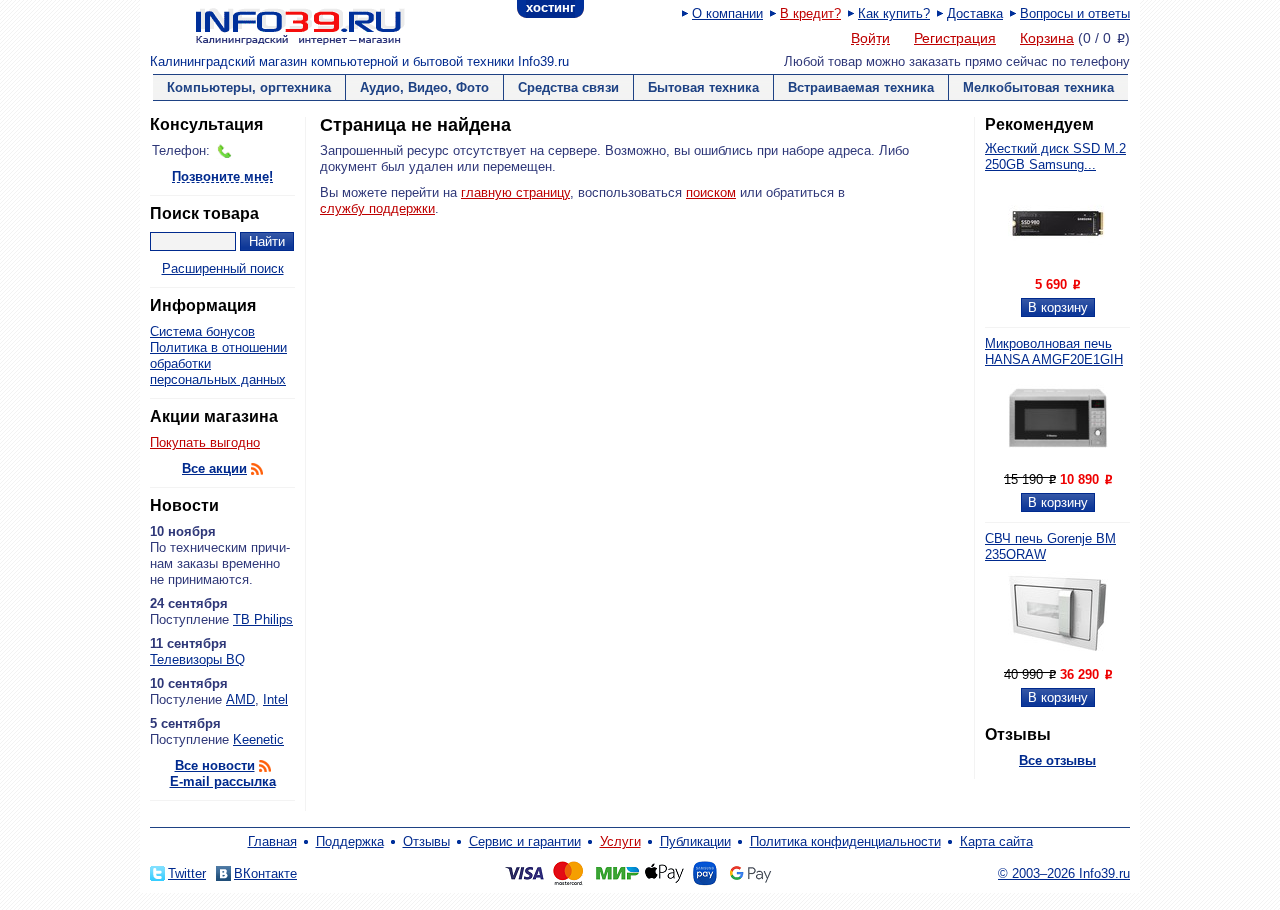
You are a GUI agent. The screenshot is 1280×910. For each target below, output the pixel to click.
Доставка (975, 13)
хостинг (550, 7)
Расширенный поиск (223, 268)
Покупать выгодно (205, 442)
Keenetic (258, 739)
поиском (711, 192)
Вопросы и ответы (1075, 13)
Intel (275, 699)
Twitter (187, 873)
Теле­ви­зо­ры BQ (197, 659)
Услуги (620, 841)
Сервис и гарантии (525, 841)
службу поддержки (377, 208)
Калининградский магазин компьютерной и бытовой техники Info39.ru (359, 61)
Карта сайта (996, 841)
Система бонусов (202, 331)
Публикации (695, 841)
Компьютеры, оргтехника (249, 87)
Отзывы (426, 841)
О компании (727, 13)
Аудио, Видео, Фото (424, 87)
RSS (257, 469)
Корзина (1047, 38)
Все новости (215, 765)
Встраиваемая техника (861, 87)
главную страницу (515, 192)
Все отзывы (1057, 760)
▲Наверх (269, 824)
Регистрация (955, 38)
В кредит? (810, 13)
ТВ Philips (263, 619)
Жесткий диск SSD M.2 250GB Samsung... (1055, 156)
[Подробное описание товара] (1058, 268)
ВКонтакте (265, 873)
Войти (870, 39)
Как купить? (894, 13)
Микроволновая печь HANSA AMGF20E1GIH (1054, 351)
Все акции (214, 468)
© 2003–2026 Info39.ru (1064, 873)
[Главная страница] (275, 25)
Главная (272, 841)
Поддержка (350, 841)
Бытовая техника (703, 87)
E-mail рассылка (223, 781)
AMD (240, 699)
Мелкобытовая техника (1038, 87)
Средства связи (568, 87)
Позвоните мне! (222, 177)
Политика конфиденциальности (845, 841)
